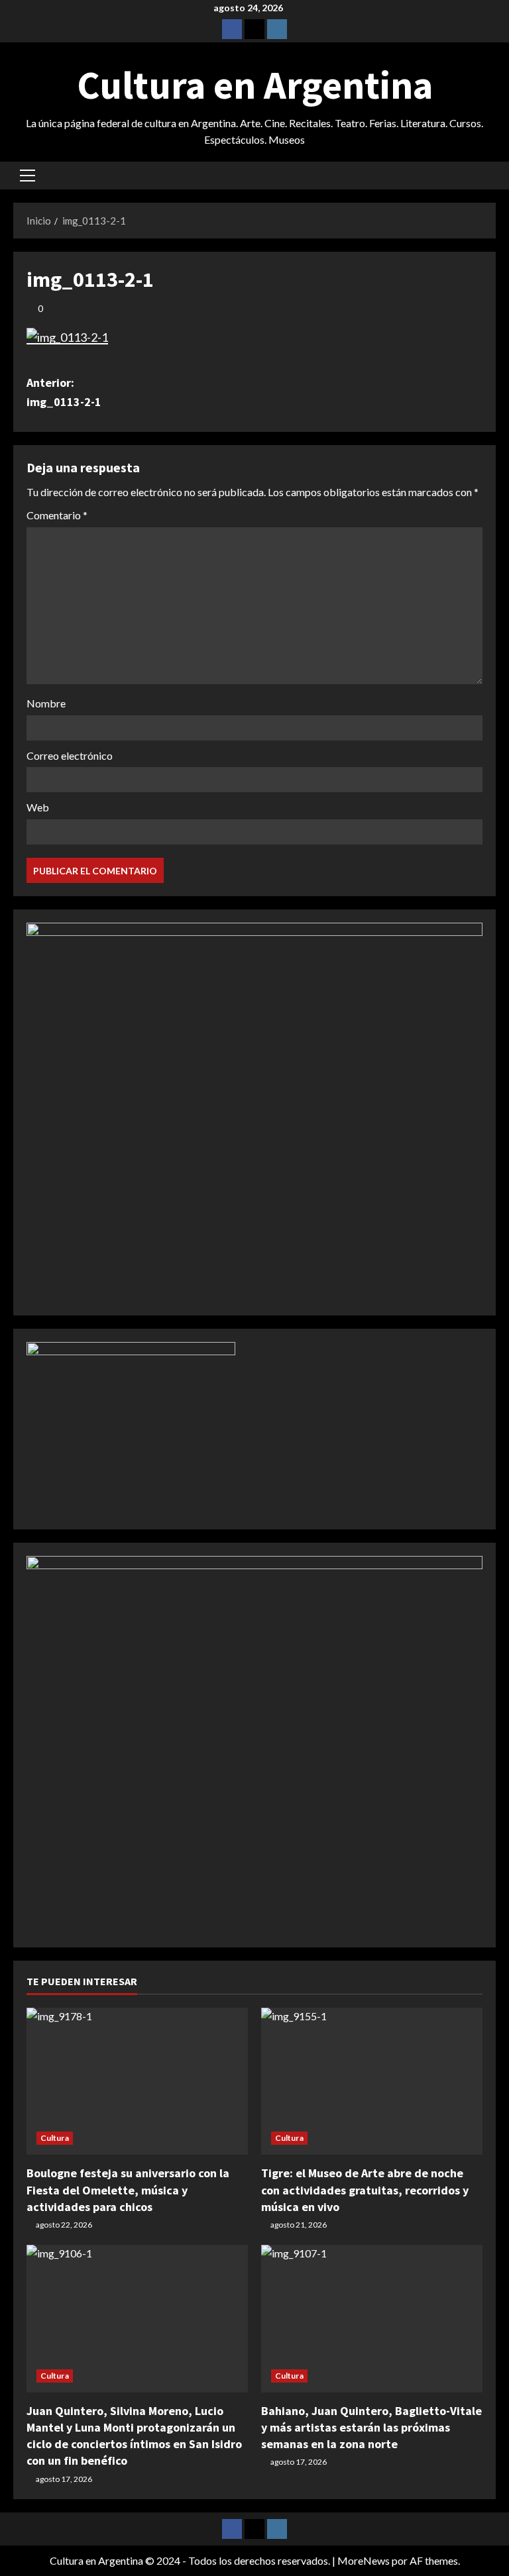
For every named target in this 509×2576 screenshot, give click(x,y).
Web (38, 807)
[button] (28, 176)
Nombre (46, 703)
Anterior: (64, 392)
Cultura (55, 2138)
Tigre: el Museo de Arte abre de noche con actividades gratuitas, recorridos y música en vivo (365, 2190)
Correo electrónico (70, 755)
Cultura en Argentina (255, 85)
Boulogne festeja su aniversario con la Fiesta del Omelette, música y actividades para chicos (128, 2190)
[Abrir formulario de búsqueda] (492, 175)
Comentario (57, 515)
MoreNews (364, 2560)
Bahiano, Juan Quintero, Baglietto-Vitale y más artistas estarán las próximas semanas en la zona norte (371, 2427)
